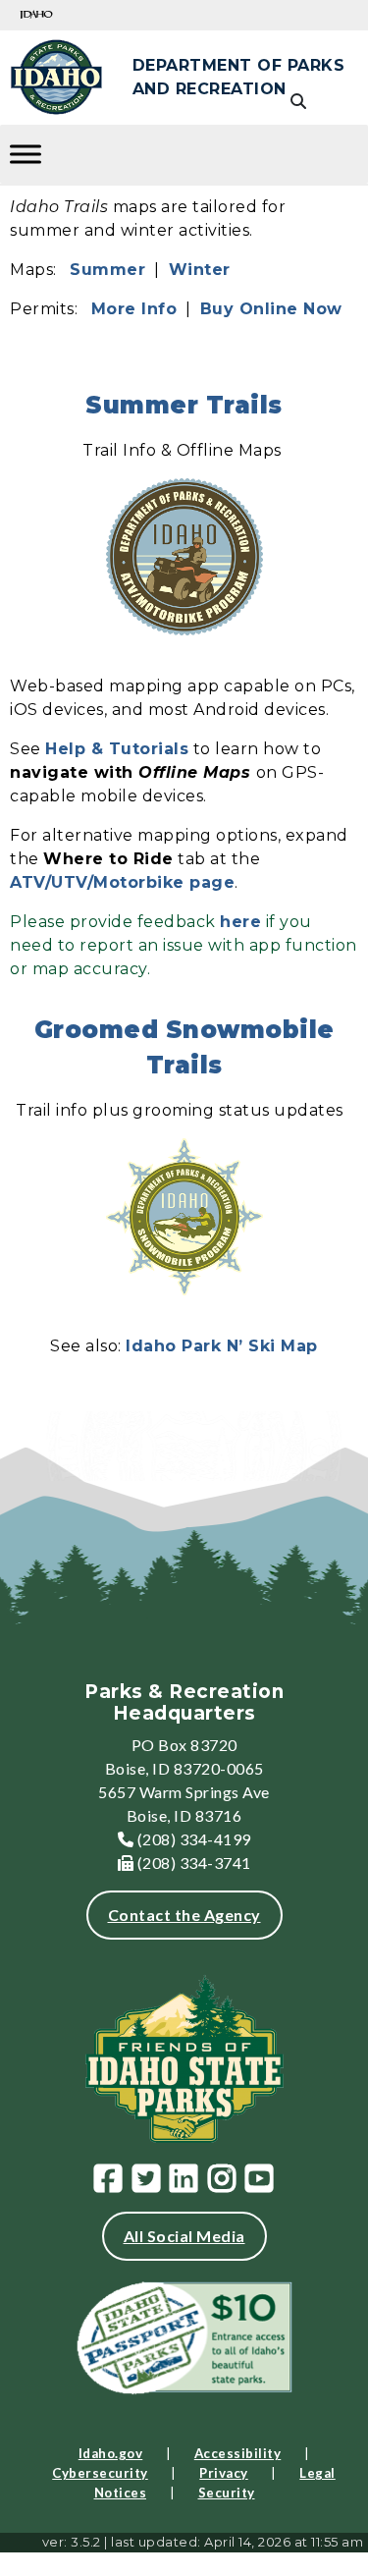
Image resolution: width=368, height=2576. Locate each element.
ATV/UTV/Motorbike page (122, 882)
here (240, 922)
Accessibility (238, 2453)
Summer (107, 270)
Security (227, 2493)
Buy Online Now (271, 309)
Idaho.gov (111, 2453)
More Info (134, 309)
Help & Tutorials (117, 749)
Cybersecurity (100, 2473)
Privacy (224, 2473)
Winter (200, 270)
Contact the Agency (184, 1915)
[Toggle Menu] (26, 154)
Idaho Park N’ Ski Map (222, 1346)
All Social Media (184, 2236)
